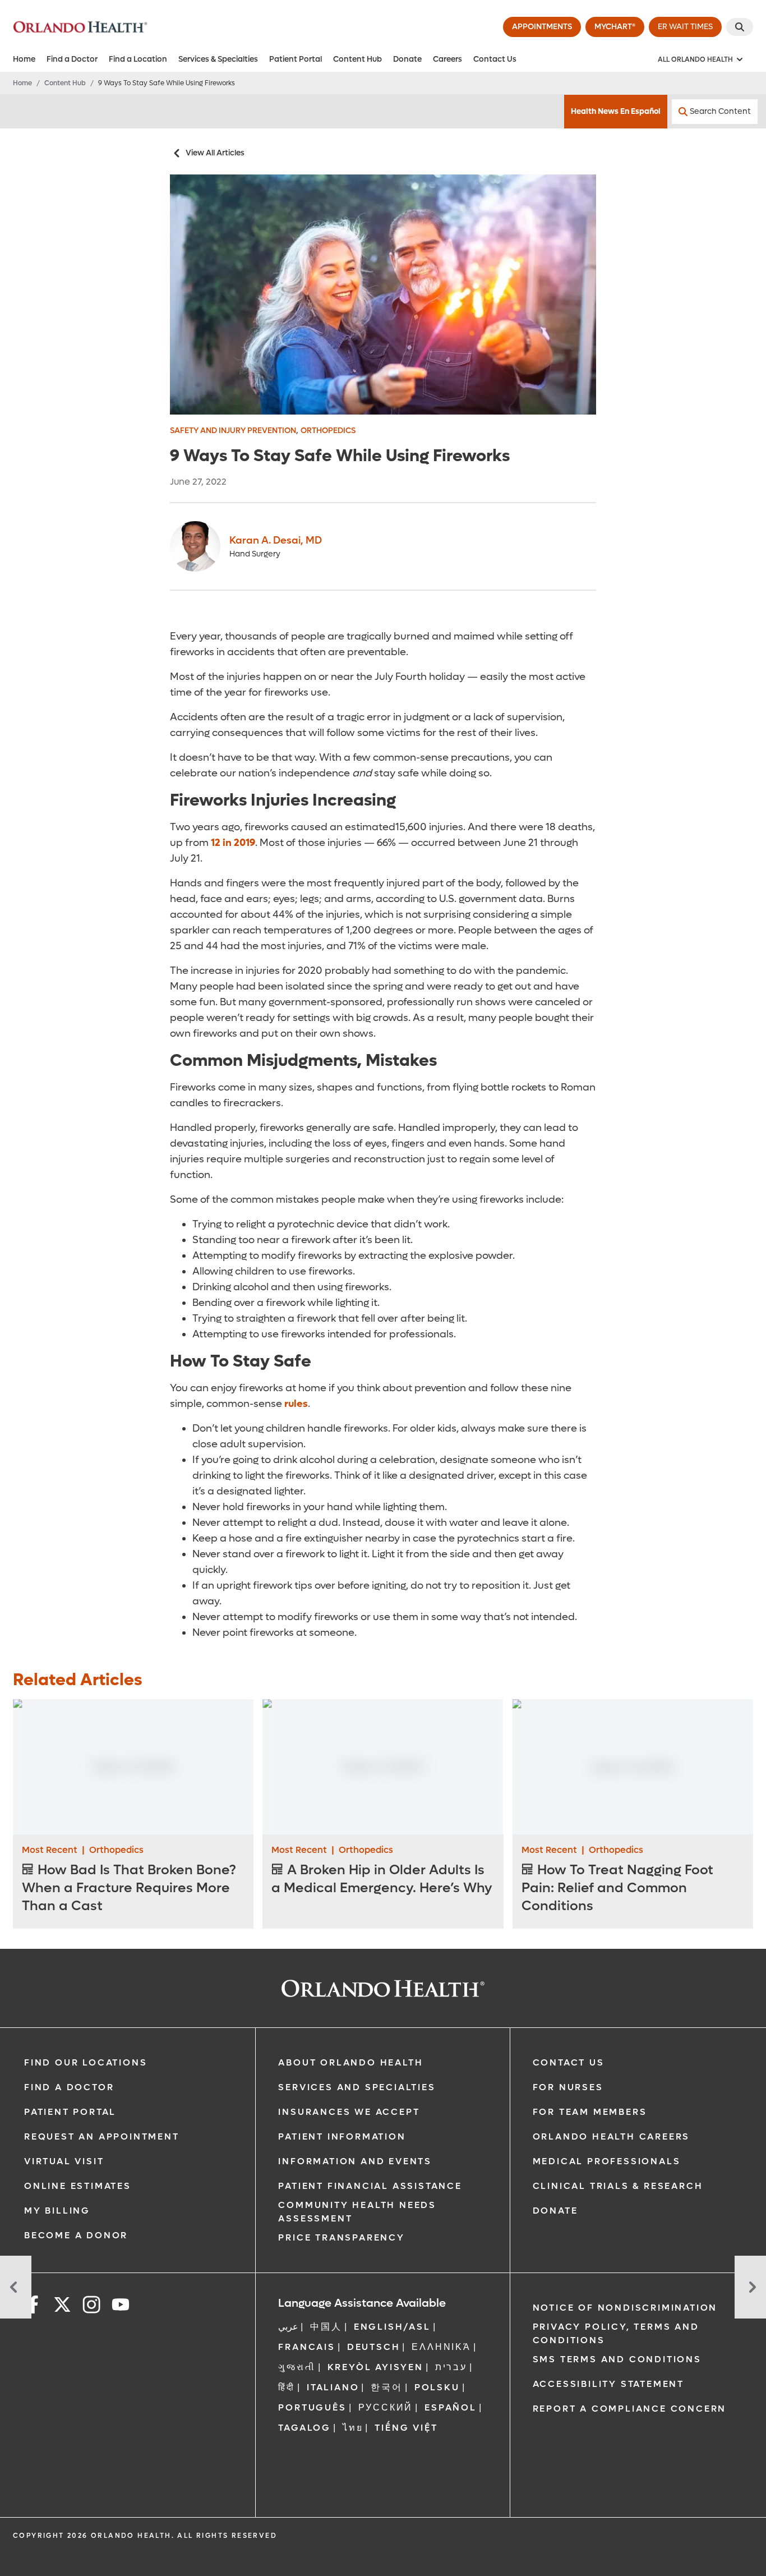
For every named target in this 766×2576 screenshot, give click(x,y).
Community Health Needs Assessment (357, 2212)
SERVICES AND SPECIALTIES (357, 2087)
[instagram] (91, 2306)
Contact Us (495, 59)
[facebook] (33, 2306)
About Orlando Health (350, 2062)
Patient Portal (296, 59)
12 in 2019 (233, 843)
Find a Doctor (72, 59)
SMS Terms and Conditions (617, 2359)
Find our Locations (86, 2062)
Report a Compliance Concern (630, 2409)
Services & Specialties (218, 59)
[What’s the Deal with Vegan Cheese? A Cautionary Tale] (16, 2287)
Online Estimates (78, 2186)
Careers (447, 59)
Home (24, 59)
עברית (451, 2367)
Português (312, 2407)
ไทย (353, 2428)
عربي (288, 2327)
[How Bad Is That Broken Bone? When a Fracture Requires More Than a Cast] (133, 1767)
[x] (62, 2306)
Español (451, 2407)
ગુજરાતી (297, 2367)
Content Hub (357, 59)
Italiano (333, 2387)
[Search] (740, 27)
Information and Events (355, 2161)
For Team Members (590, 2112)
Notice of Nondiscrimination (625, 2308)
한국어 (386, 2387)
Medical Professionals (607, 2161)
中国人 (326, 2327)
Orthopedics (328, 431)
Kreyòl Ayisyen (375, 2367)
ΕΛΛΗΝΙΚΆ (441, 2347)
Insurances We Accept (349, 2112)
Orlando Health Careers (612, 2136)
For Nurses (568, 2087)
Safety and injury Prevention (233, 431)
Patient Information (342, 2136)
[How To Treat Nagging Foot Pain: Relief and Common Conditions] (633, 1767)
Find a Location (138, 59)
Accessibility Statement (608, 2384)
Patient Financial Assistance (370, 2186)
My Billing (57, 2211)
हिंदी (287, 2387)
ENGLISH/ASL (392, 2327)
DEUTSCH (374, 2347)
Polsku (437, 2387)
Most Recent (50, 1850)
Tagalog (304, 2428)
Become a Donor (76, 2235)
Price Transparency (341, 2237)
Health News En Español (616, 111)
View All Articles (215, 153)
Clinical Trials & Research (618, 2186)
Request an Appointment (102, 2136)
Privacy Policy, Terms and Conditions (616, 2333)
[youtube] (121, 2306)
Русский (386, 2407)
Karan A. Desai (276, 540)
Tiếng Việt (406, 2428)
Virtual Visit (64, 2161)
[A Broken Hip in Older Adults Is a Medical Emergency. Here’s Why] (383, 1767)
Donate (407, 59)
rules (296, 1404)
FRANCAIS (306, 2347)
